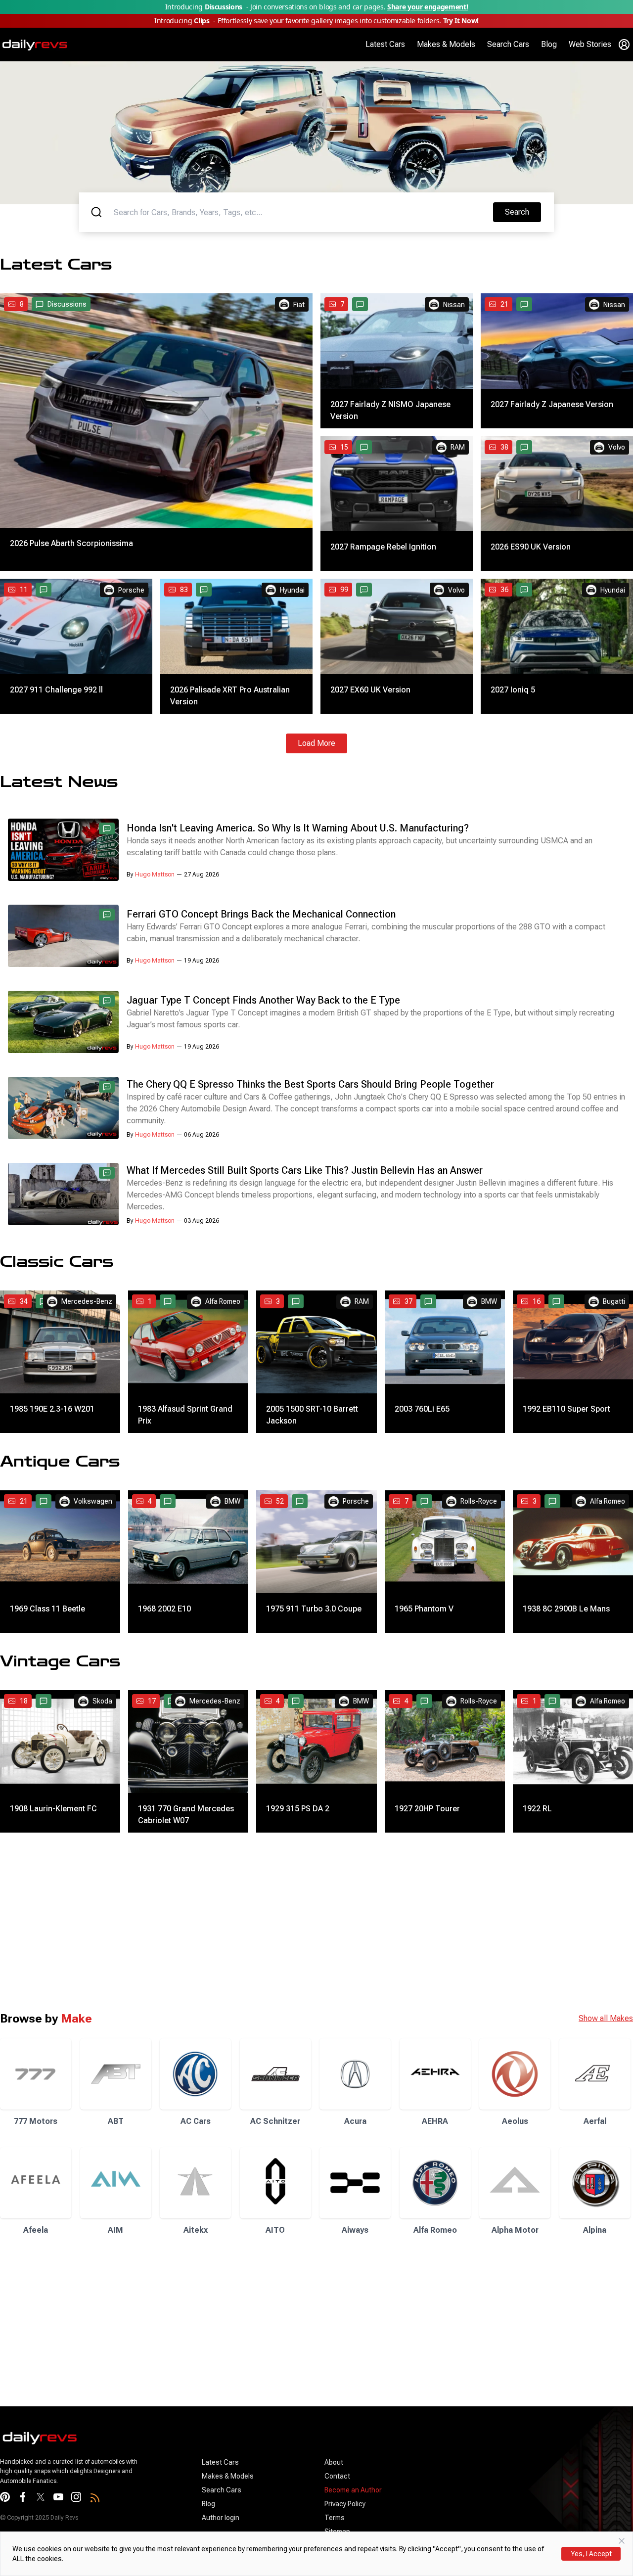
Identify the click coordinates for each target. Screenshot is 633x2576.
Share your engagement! (428, 7)
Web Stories (590, 44)
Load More (316, 743)
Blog (549, 44)
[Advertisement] (297, 1922)
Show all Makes (606, 2018)
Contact (337, 2476)
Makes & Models (446, 44)
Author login (221, 2518)
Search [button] (523, 212)
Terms (335, 2518)
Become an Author (353, 2490)
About (334, 2462)
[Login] (624, 45)
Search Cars (508, 44)
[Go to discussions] (360, 304)
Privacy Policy (345, 2504)
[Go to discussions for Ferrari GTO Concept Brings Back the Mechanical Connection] (107, 915)
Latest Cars (385, 44)
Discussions (67, 304)
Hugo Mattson (155, 874)
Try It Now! (461, 21)
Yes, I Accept (591, 2554)
